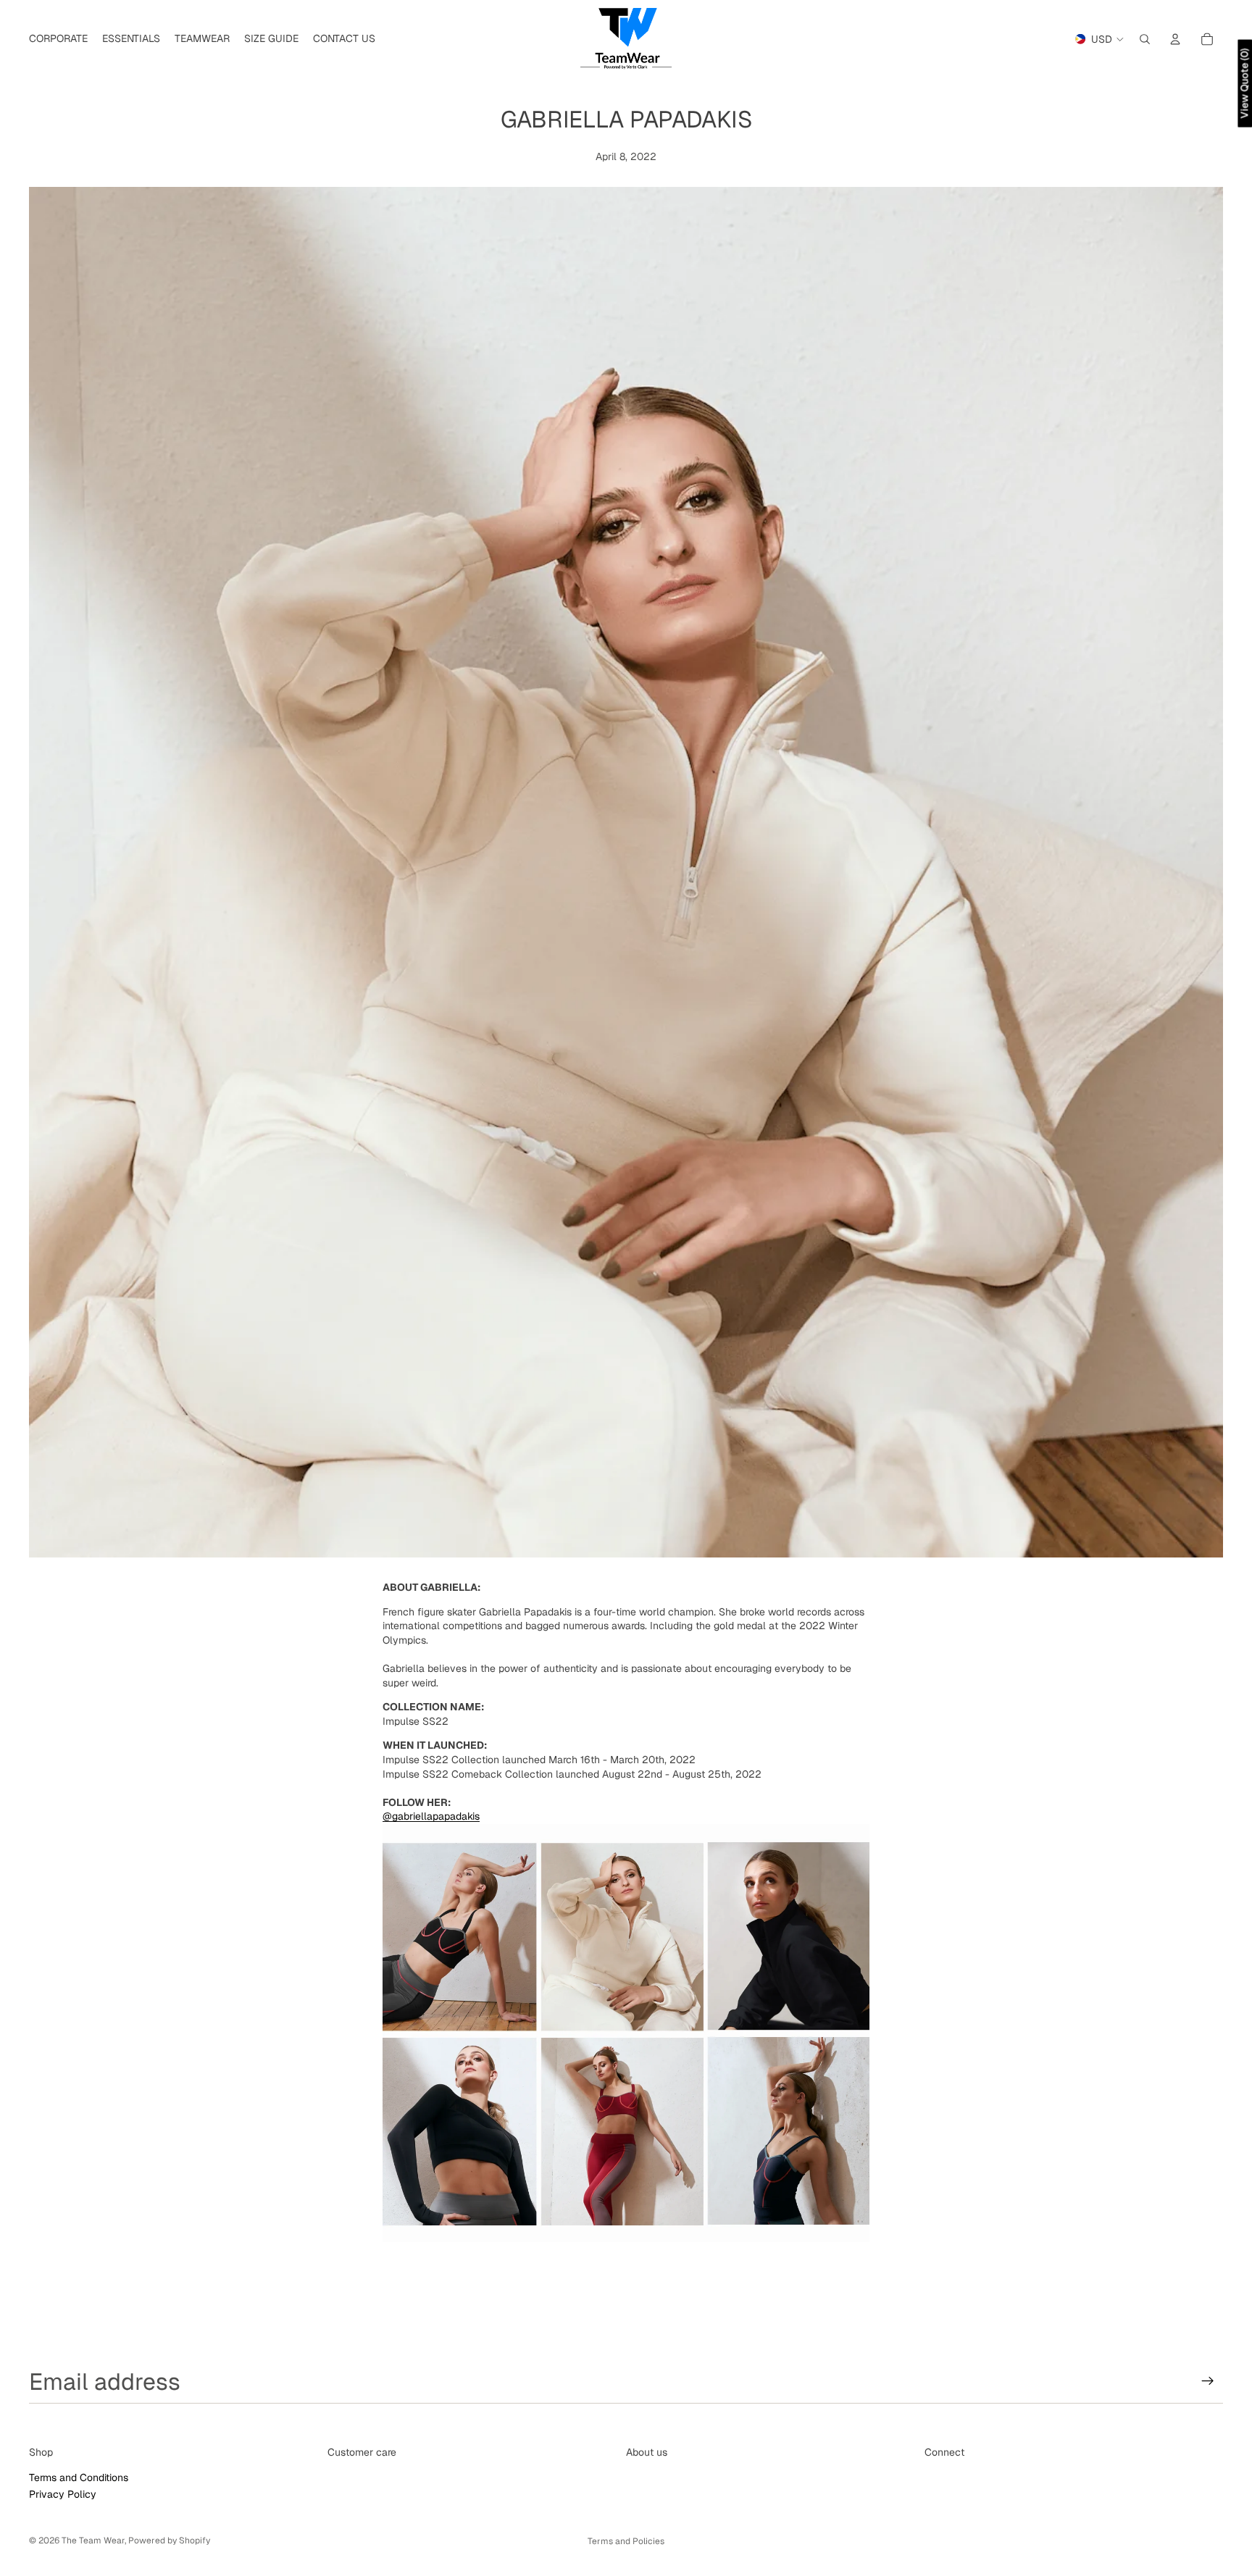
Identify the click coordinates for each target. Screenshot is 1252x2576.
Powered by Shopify (169, 2541)
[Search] (1145, 39)
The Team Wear (93, 2541)
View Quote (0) (1244, 84)
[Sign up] (1208, 2381)
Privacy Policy (63, 2494)
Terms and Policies (626, 2541)
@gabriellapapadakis (431, 1816)
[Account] (1175, 39)
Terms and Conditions (79, 2477)
